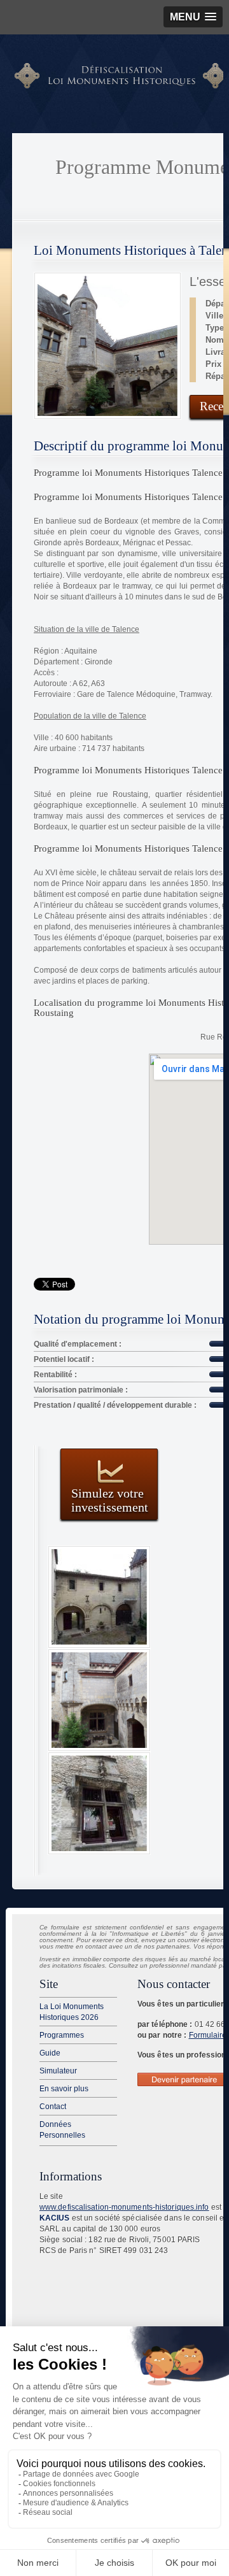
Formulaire (208, 2035)
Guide (50, 2053)
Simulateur (58, 2071)
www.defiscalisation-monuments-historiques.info (124, 2207)
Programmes (62, 2035)
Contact (53, 2107)
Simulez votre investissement (110, 1500)
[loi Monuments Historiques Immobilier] (121, 86)
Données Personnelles (62, 2130)
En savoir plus (64, 2089)
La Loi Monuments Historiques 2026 (72, 2012)
